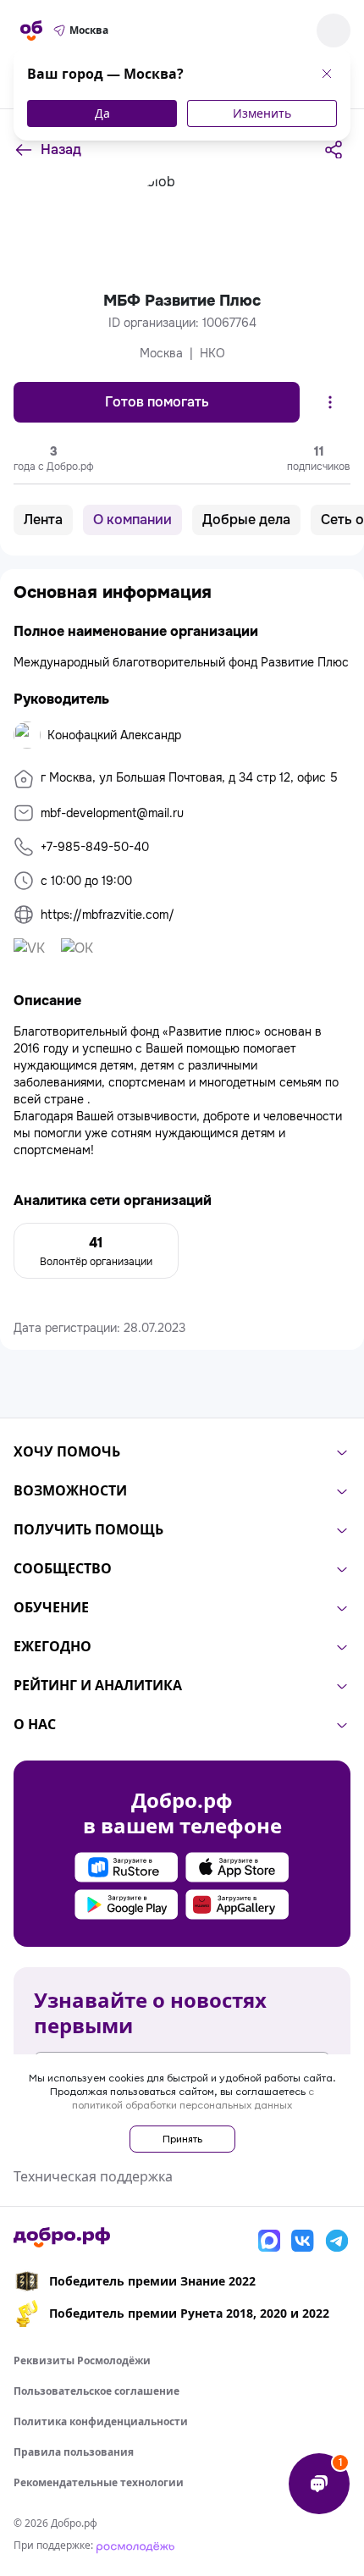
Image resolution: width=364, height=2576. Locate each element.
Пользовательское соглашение (97, 2391)
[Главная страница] (31, 30)
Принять (182, 2139)
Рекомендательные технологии (99, 2482)
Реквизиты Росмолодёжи (82, 2360)
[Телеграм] (337, 2241)
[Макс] (269, 2241)
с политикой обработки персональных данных (193, 2098)
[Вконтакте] (303, 2241)
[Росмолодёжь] (135, 2545)
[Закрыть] (327, 74)
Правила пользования (74, 2452)
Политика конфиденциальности (101, 2421)
